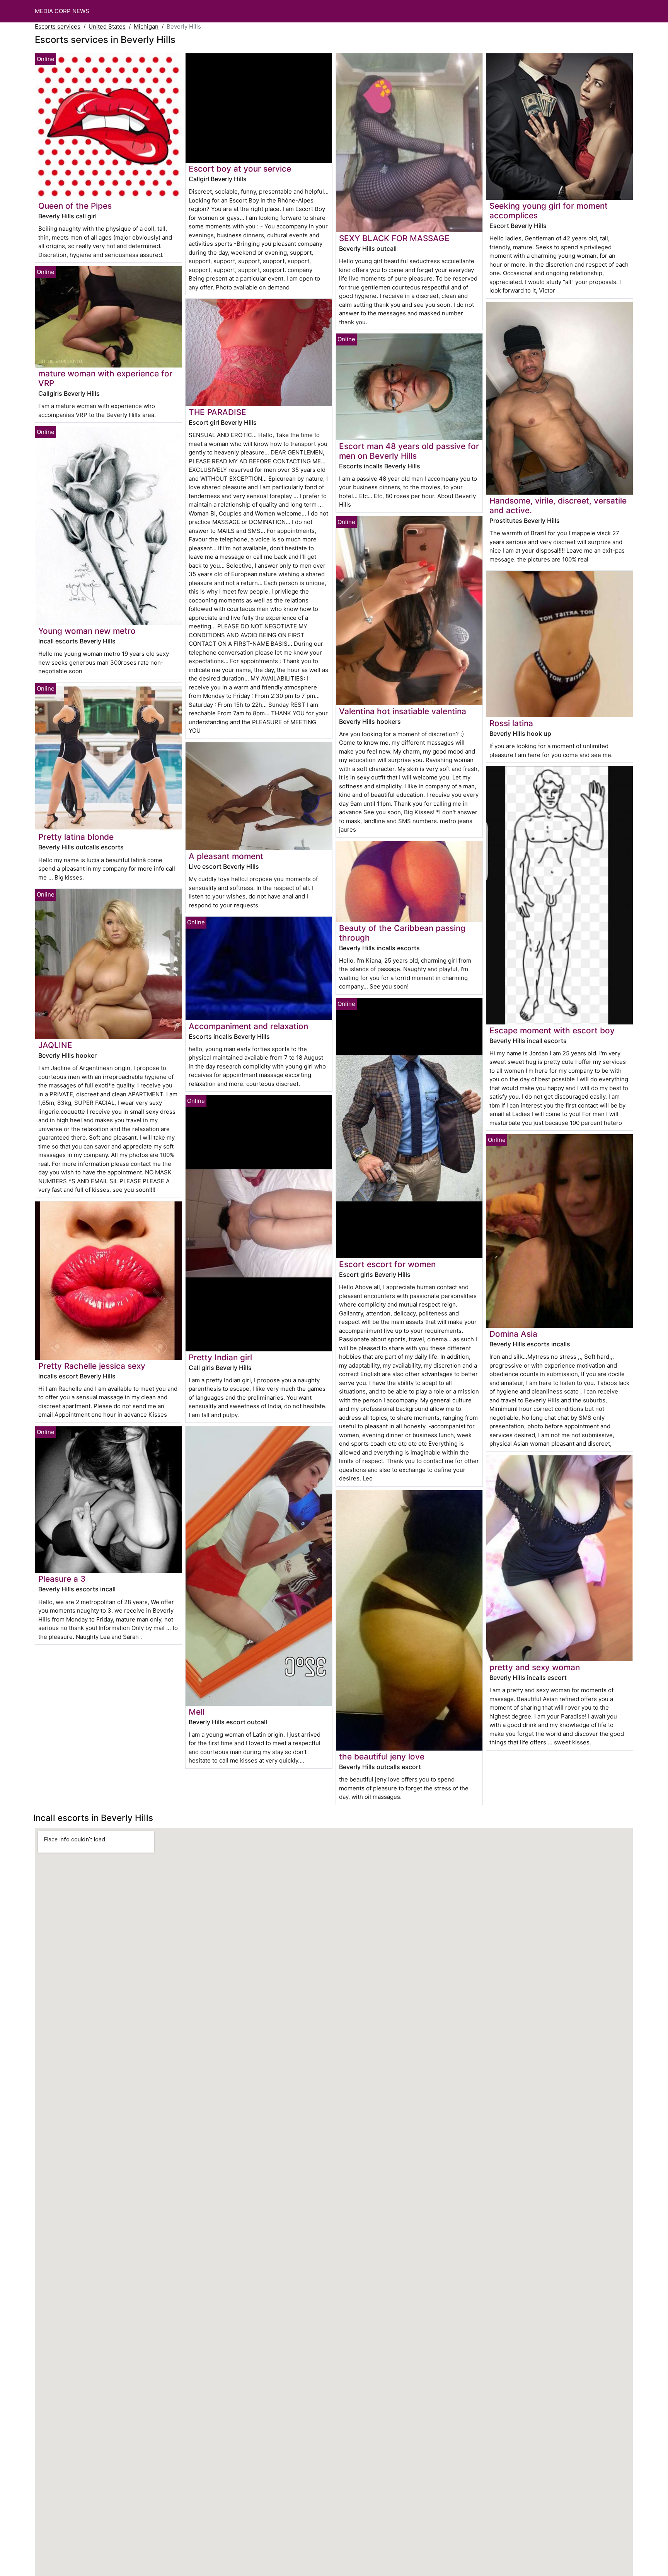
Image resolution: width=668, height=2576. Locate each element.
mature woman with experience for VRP (105, 378)
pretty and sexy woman (535, 1667)
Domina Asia (513, 1334)
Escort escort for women (387, 1264)
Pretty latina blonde (76, 837)
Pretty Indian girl (220, 1357)
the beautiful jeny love (382, 1757)
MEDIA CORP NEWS (62, 11)
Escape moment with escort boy (552, 1030)
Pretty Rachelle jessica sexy (92, 1366)
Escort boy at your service (240, 169)
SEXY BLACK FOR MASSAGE (394, 238)
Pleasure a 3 (62, 1579)
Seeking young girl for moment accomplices (549, 211)
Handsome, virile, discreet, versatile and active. (558, 505)
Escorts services (58, 26)
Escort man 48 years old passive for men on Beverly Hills (409, 451)
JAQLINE (55, 1045)
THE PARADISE (217, 412)
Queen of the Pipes (75, 206)
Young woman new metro (87, 631)
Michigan (146, 26)
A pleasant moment (226, 856)
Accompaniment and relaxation (248, 1026)
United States (107, 26)
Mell (197, 1712)
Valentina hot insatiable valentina (403, 711)
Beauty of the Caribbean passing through (402, 933)
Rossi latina (511, 723)
